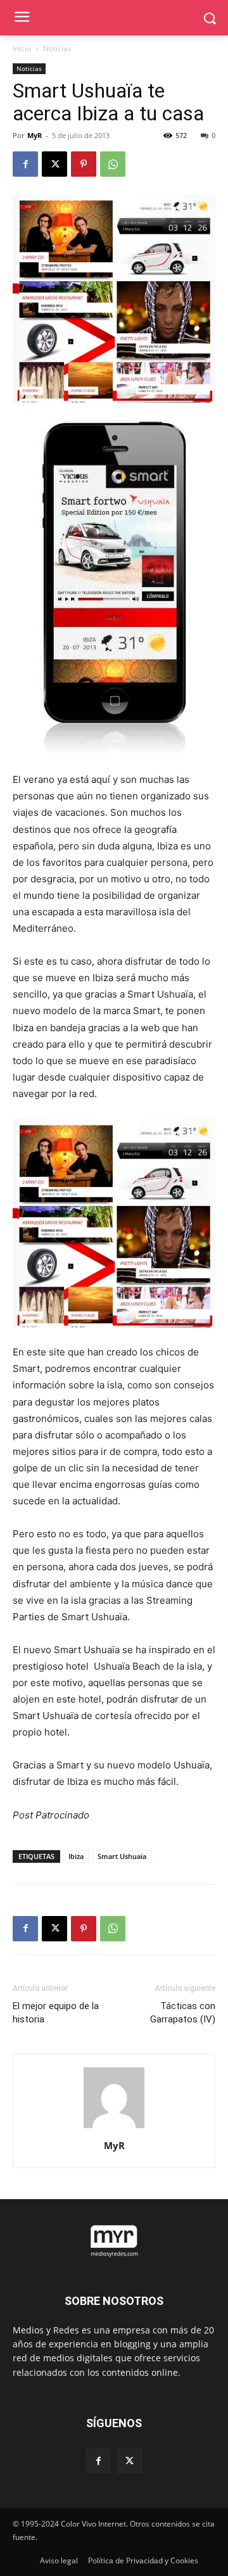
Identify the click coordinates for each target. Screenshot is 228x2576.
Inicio (22, 48)
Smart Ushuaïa (122, 1856)
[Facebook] (25, 164)
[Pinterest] (84, 164)
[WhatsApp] (113, 164)
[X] (54, 164)
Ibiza (76, 1856)
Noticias (57, 48)
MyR (35, 135)
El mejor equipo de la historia (56, 2013)
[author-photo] (114, 2128)
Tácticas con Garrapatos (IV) (183, 2013)
